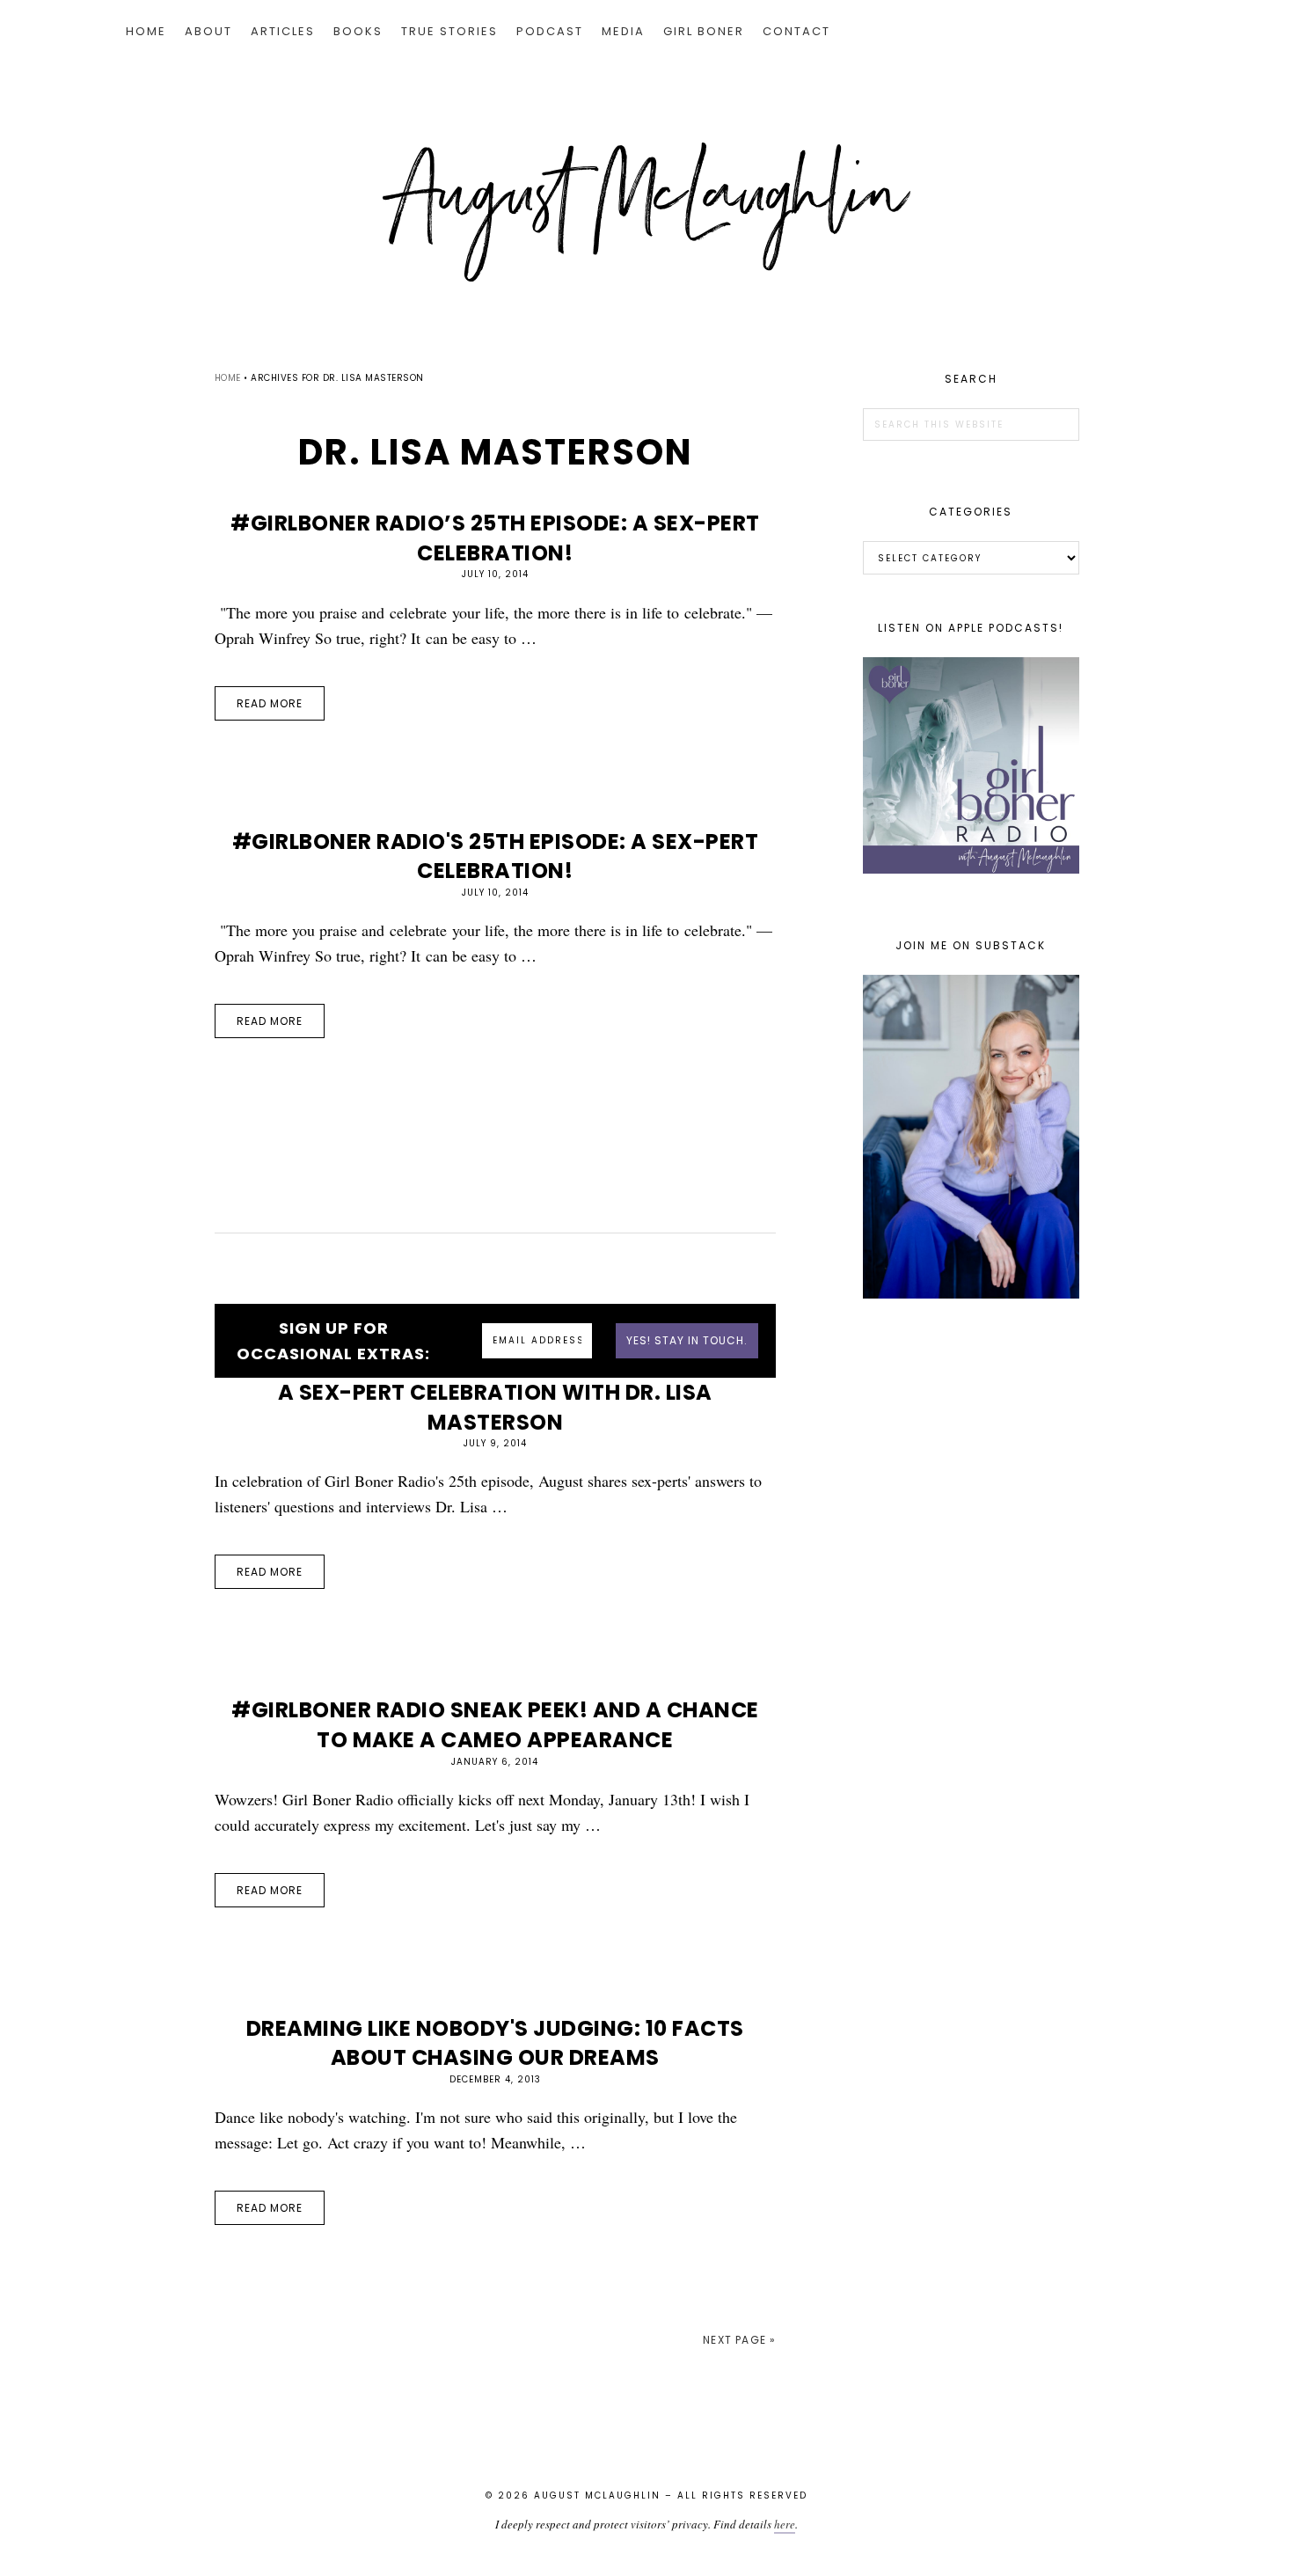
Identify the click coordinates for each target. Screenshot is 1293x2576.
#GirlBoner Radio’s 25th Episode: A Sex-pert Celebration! (495, 538)
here (785, 2524)
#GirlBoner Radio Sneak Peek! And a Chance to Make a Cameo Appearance (495, 1725)
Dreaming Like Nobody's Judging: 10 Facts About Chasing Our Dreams (495, 2043)
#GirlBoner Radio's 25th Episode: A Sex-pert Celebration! (496, 856)
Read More (270, 703)
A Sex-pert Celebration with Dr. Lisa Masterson (495, 1407)
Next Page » (739, 2340)
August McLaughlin (646, 212)
